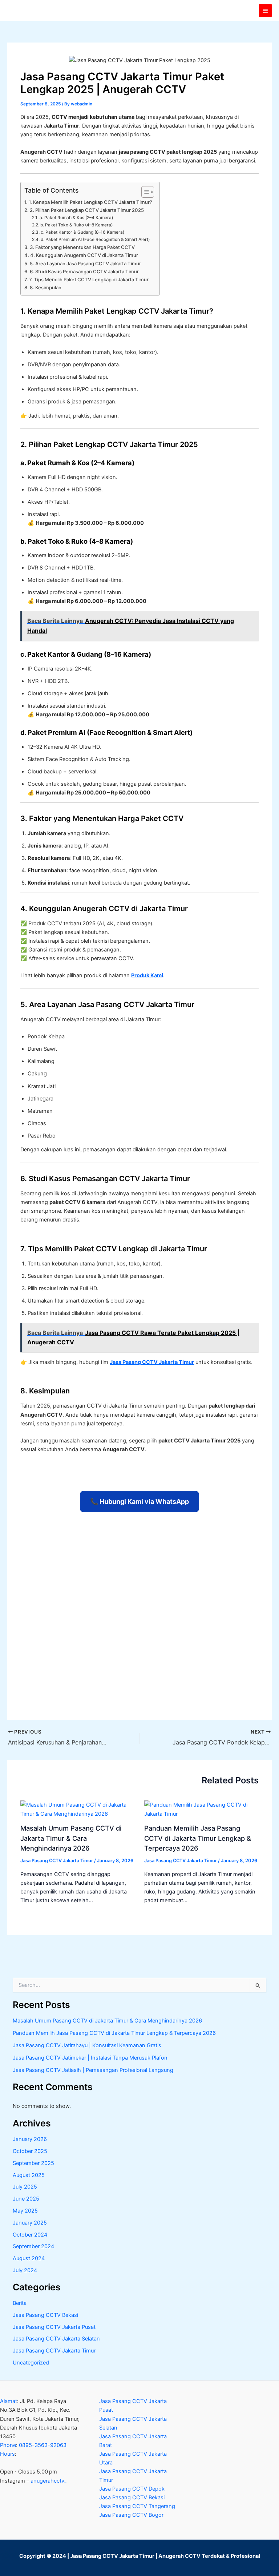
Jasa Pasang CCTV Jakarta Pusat (54, 2327)
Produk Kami (147, 975)
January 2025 (30, 2223)
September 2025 (33, 2163)
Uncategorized (31, 2363)
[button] (41, 2472)
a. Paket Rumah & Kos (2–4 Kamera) (76, 218)
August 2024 (29, 2258)
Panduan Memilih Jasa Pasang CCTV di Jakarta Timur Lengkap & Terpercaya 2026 (198, 1838)
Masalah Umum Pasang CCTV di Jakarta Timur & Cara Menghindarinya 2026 (71, 1838)
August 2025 (29, 2175)
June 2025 (26, 2199)
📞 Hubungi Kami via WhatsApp (139, 1502)
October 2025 (30, 2151)
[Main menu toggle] (265, 10)
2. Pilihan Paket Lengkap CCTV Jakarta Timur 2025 (87, 210)
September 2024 (33, 2246)
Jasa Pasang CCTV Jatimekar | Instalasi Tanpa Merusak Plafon (90, 2058)
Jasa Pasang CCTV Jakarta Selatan (56, 2339)
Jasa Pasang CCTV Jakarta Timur (152, 1362)
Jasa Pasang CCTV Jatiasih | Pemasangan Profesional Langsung (93, 2070)
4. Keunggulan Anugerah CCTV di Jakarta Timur (84, 255)
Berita (20, 2303)
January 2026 (30, 2139)
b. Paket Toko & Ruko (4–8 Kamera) (76, 225)
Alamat (9, 2401)
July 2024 (25, 2270)
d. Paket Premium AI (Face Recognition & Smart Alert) (95, 240)
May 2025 (25, 2211)
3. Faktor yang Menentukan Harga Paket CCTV (82, 247)
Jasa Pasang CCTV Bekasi (45, 2315)
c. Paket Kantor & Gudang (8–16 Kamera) (82, 232)
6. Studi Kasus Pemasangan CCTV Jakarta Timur (84, 271)
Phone (8, 2445)
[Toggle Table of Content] (144, 192)
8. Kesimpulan (46, 287)
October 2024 (30, 2235)
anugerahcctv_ (48, 2481)
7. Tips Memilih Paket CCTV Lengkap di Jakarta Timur (89, 279)
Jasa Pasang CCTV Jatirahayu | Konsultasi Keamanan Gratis (87, 2045)
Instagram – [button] (33, 2481)
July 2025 (25, 2187)
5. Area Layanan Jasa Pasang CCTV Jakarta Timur (85, 263)
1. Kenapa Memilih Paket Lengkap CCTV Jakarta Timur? (90, 202)
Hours (7, 2454)
